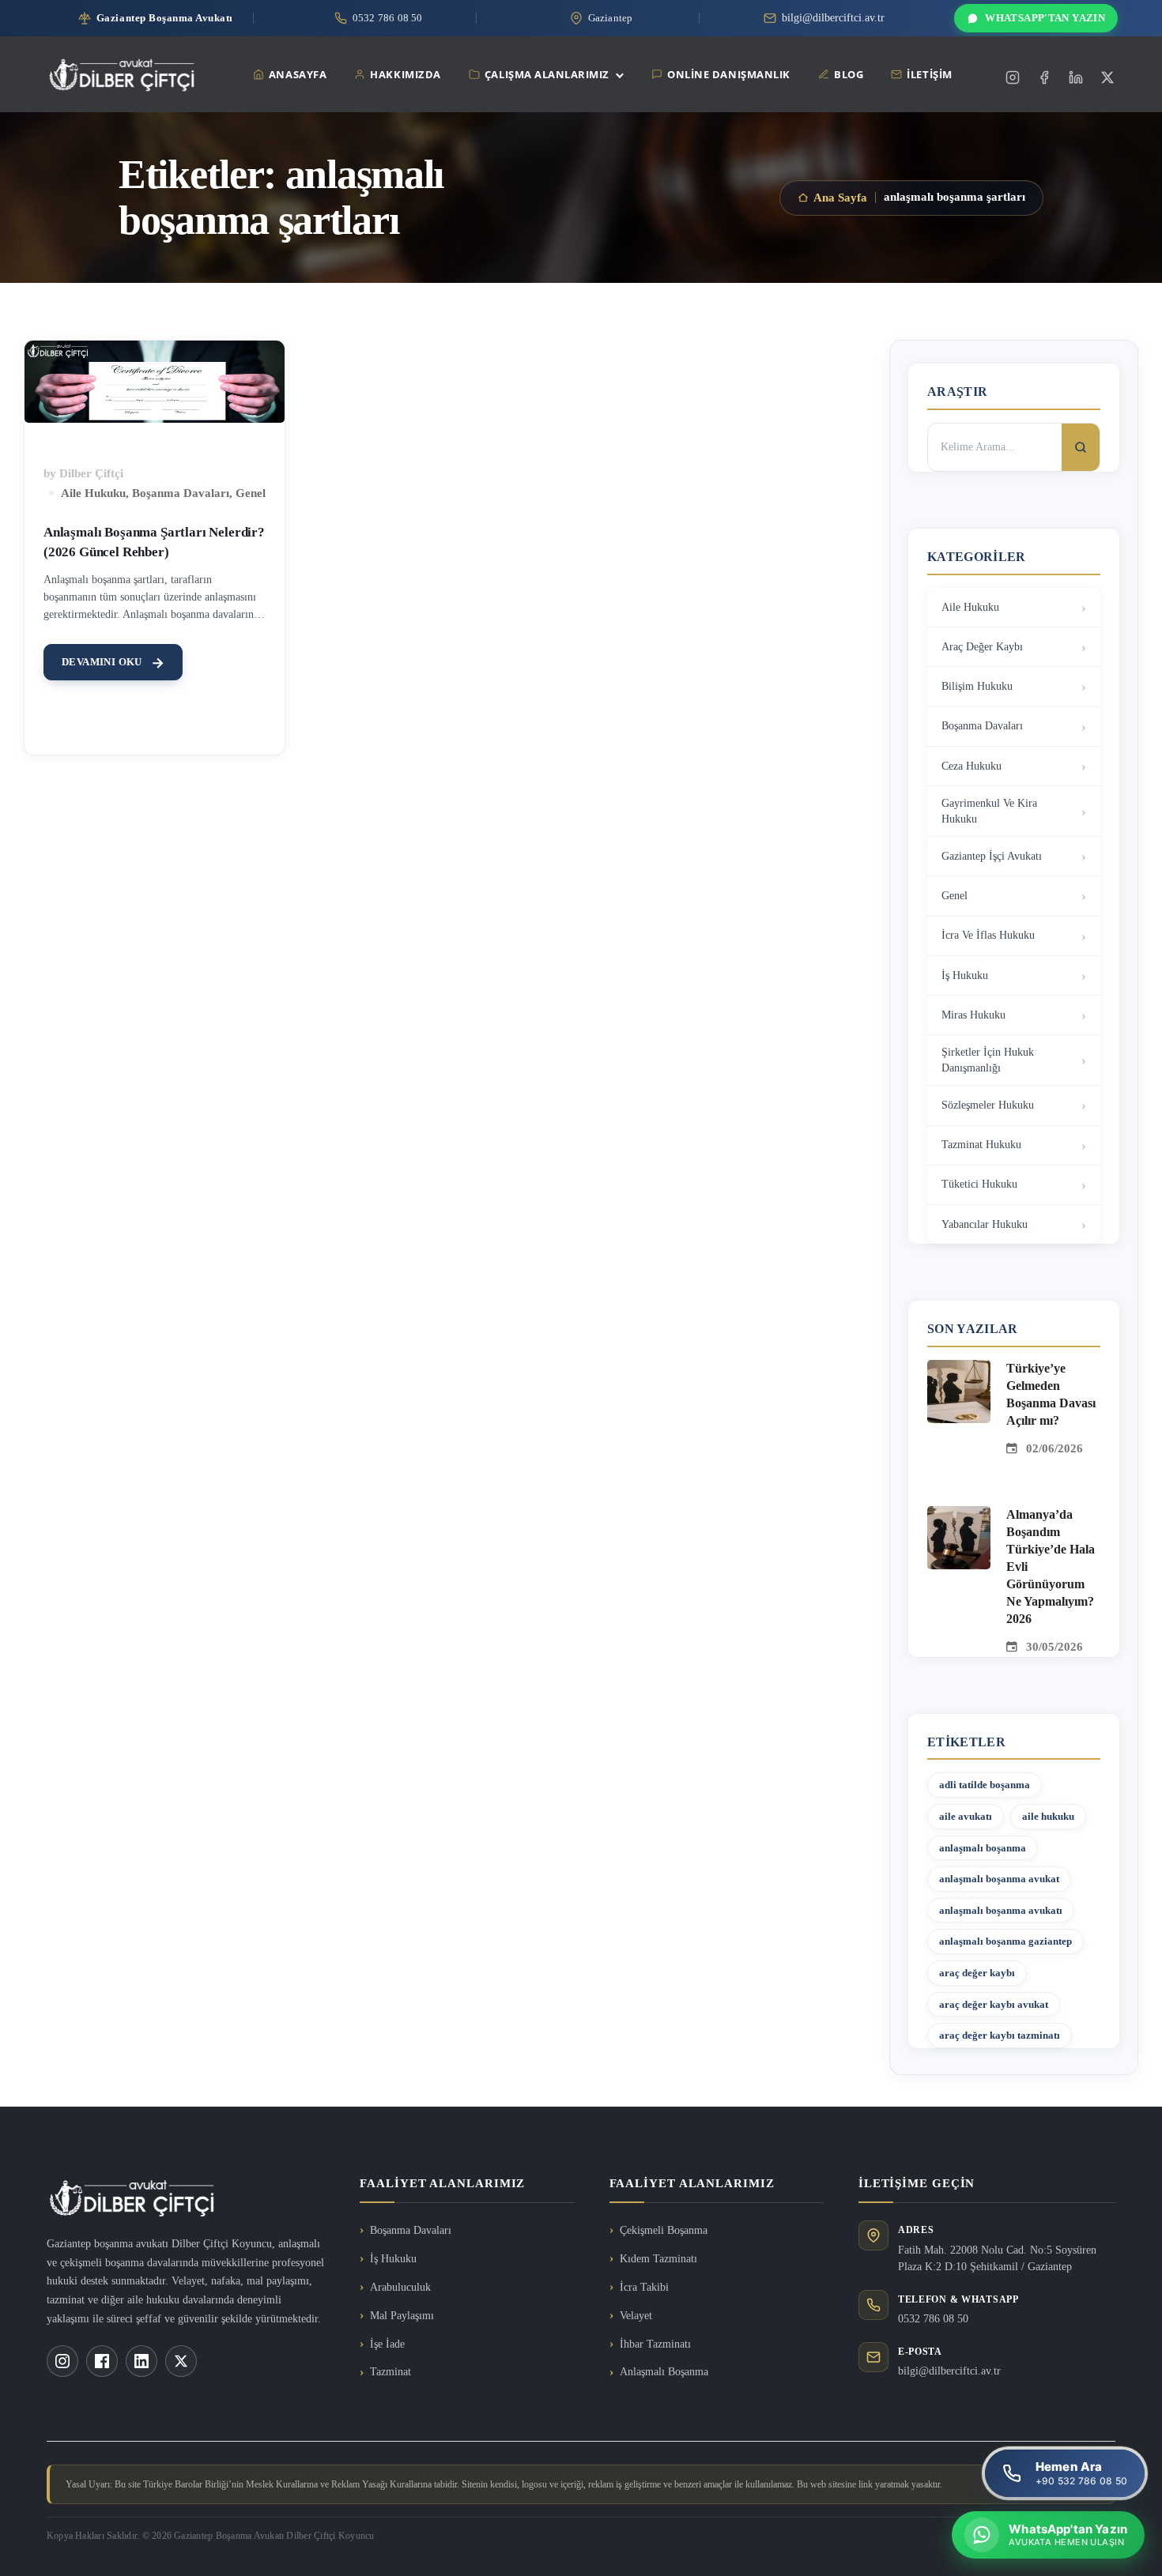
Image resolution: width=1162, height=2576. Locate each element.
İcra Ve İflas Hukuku (988, 935)
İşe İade (387, 2344)
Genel (251, 493)
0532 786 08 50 (933, 2319)
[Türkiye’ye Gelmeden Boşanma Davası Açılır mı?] (959, 1369)
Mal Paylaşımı (402, 2316)
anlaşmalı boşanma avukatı (1001, 1910)
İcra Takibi (644, 2287)
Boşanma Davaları (181, 493)
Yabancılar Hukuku (985, 1224)
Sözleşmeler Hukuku (988, 1105)
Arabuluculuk (400, 2287)
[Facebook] (1044, 77)
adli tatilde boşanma (985, 1785)
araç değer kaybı (977, 1973)
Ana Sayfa (840, 198)
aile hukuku (1048, 1816)
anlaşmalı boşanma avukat (999, 1879)
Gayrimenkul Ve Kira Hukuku (989, 811)
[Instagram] (1013, 77)
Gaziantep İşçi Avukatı (992, 856)
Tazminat (390, 2372)
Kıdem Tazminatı (658, 2259)
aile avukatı (966, 1816)
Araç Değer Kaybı (982, 647)
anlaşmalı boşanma (983, 1848)
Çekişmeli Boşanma (664, 2230)
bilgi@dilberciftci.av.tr (949, 2371)
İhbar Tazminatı (655, 2344)
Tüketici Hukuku (979, 1184)
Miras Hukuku (973, 1015)
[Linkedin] (1076, 77)
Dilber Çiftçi (91, 473)
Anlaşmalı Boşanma (664, 2372)
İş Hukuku (965, 975)
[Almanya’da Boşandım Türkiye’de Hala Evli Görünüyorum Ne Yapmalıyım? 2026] (959, 1516)
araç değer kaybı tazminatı (1000, 2035)
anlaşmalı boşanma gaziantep (1005, 1941)
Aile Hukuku (93, 493)
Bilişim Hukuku (977, 686)
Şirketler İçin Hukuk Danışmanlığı (988, 1060)
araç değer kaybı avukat (994, 2004)
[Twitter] (1107, 77)
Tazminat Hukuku (981, 1145)
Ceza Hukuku (971, 766)
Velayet (636, 2316)
